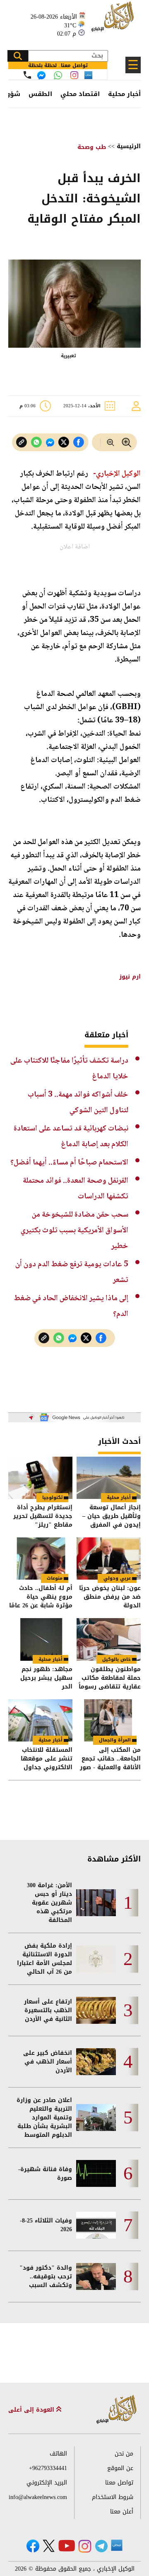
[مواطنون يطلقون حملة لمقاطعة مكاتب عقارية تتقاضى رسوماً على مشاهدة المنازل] (109, 1639)
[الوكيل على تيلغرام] (101, 2546)
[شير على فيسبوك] (79, 442)
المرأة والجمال (115, 1740)
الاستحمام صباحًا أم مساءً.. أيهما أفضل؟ (69, 1163)
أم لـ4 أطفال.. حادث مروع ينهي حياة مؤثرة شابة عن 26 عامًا (41, 1597)
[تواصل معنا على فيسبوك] (41, 75)
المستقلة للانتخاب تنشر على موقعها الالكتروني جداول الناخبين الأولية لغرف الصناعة (43, 1759)
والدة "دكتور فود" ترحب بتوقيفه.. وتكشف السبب (46, 2277)
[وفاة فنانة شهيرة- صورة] (96, 2173)
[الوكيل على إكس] (49, 2546)
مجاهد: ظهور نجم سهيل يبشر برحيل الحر (46, 1678)
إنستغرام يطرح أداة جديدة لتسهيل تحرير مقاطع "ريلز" (43, 1516)
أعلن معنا (122, 2512)
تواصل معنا (119, 2483)
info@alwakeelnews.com (38, 2497)
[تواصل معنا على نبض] (88, 75)
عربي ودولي (117, 1578)
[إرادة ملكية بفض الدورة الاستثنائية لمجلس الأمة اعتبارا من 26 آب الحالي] (96, 1959)
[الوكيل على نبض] (117, 2545)
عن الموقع (120, 2468)
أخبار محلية (124, 94)
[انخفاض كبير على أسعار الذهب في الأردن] (96, 2062)
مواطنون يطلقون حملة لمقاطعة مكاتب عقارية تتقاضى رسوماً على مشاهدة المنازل (110, 1678)
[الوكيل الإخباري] (114, 21)
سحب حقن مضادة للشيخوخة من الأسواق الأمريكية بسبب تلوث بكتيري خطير (74, 1230)
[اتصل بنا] (27, 75)
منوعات (55, 1578)
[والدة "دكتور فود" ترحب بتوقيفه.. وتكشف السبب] (96, 2277)
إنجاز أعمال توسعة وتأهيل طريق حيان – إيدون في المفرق (112, 1516)
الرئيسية (129, 146)
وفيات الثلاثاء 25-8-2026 (46, 2225)
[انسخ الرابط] (22, 442)
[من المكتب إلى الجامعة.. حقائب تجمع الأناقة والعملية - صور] (109, 1720)
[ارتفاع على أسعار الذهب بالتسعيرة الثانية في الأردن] (96, 2010)
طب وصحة (92, 147)
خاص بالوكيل (117, 1659)
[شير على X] (64, 442)
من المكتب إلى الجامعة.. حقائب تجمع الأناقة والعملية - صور (110, 1759)
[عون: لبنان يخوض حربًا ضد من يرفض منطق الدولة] (109, 1559)
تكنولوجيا (52, 1497)
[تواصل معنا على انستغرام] (74, 75)
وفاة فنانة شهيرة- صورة (45, 2174)
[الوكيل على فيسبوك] (33, 2546)
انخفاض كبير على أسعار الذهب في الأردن (48, 2062)
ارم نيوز (129, 977)
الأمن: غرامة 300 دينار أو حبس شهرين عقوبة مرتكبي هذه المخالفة (49, 1903)
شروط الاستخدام (113, 2497)
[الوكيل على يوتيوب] (67, 2546)
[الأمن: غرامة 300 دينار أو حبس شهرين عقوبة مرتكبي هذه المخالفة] (96, 1903)
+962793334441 (48, 2468)
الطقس (40, 94)
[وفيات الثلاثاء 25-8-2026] (96, 2225)
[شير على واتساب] (36, 442)
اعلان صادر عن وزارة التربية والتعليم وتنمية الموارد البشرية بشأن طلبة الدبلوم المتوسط (44, 2118)
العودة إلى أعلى (32, 2410)
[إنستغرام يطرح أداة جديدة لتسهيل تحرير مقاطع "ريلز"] (40, 1478)
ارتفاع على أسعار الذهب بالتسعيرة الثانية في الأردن (48, 2010)
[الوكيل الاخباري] (117, 2410)
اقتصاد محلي (80, 94)
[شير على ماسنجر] (50, 443)
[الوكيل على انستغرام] (85, 2546)
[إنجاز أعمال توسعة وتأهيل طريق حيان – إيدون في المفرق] (109, 1478)
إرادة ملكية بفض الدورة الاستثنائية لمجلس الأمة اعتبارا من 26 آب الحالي (44, 1959)
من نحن (124, 2454)
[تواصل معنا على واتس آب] (58, 75)
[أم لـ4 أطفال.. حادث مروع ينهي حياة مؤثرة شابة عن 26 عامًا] (40, 1559)
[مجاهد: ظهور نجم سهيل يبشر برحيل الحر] (40, 1639)
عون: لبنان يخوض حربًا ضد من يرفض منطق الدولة (110, 1597)
